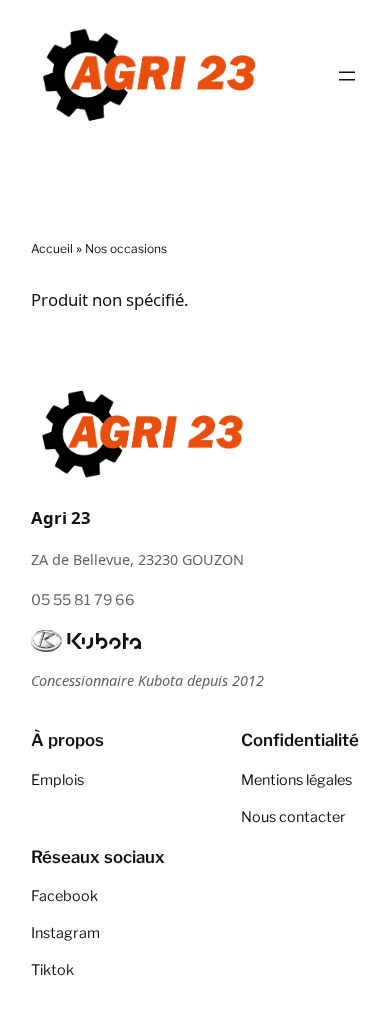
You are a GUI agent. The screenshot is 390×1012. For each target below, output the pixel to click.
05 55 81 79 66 (83, 600)
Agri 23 (61, 517)
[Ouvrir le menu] (347, 76)
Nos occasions (126, 248)
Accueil (52, 248)
